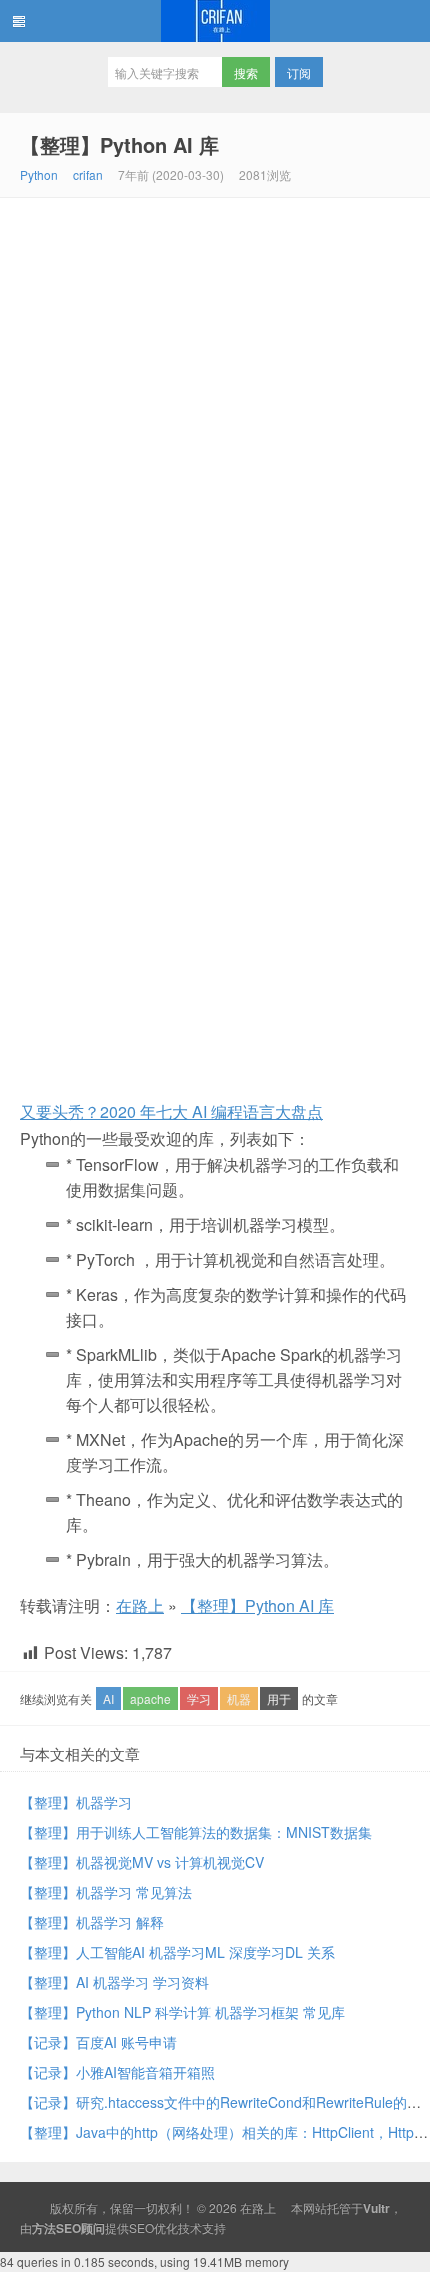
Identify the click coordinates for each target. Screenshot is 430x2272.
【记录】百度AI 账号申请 (98, 2042)
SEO (141, 2227)
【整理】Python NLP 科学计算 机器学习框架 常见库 (182, 2012)
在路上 (215, 21)
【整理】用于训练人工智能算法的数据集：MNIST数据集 (196, 1832)
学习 (199, 1698)
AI (108, 1698)
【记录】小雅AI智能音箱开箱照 (117, 2072)
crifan (88, 174)
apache (150, 1698)
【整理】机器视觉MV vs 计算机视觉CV (142, 1862)
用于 (279, 1698)
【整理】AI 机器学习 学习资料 (114, 1982)
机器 (239, 1698)
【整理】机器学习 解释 (92, 1922)
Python (39, 174)
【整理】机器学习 (76, 1802)
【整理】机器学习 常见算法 (106, 1892)
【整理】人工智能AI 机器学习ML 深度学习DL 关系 (177, 1952)
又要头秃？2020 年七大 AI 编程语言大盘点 (171, 1111)
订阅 (299, 72)
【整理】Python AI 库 (119, 144)
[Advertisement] (215, 423)
